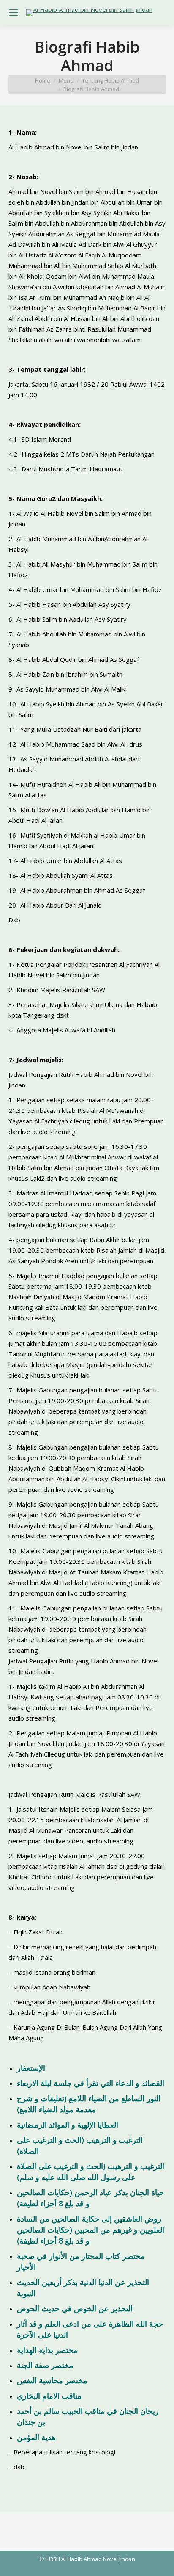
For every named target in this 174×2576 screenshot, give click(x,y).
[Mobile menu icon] (14, 13)
